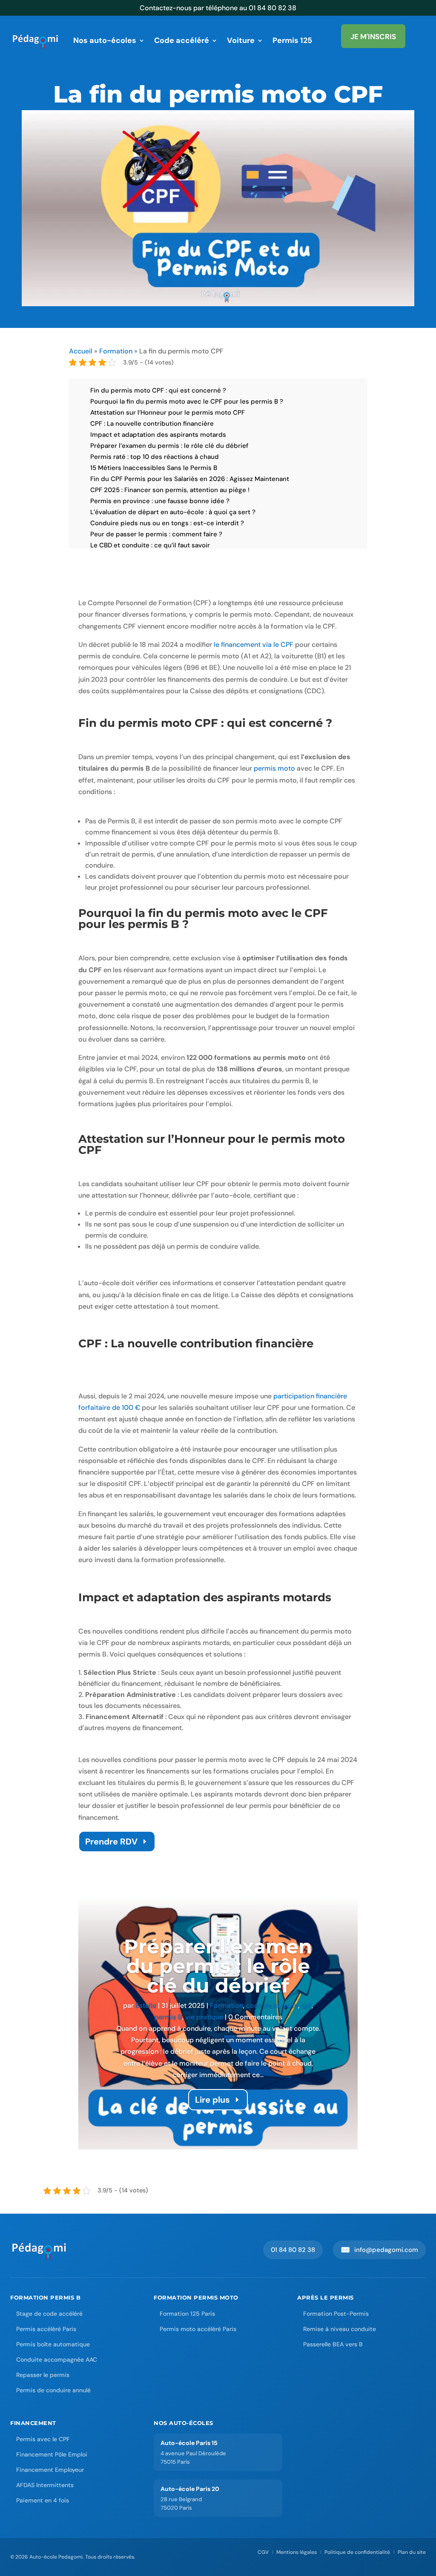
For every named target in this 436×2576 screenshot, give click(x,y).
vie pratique (204, 2017)
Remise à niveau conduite (340, 2329)
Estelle (146, 2005)
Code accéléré (182, 40)
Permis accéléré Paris (46, 2329)
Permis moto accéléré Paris (198, 2329)
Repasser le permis (43, 2375)
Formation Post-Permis (336, 2314)
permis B (168, 2017)
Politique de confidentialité (357, 2552)
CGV (263, 2552)
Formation (116, 351)
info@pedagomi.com (379, 2250)
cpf (306, 2005)
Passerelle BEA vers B (333, 2344)
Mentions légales (297, 2552)
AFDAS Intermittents (45, 2485)
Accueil (81, 351)
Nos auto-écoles (105, 40)
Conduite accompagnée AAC (57, 2360)
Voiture (241, 40)
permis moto (274, 768)
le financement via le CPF (254, 645)
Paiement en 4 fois (43, 2500)
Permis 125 (292, 40)
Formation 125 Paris (187, 2314)
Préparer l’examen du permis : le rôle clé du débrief (218, 1966)
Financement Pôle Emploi (52, 2454)
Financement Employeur (50, 2470)
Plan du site (412, 2552)
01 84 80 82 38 (293, 2250)
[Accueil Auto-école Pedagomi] (40, 2250)
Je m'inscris (373, 37)
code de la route (272, 2005)
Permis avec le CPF (43, 2439)
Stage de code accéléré (49, 2314)
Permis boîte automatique (53, 2344)
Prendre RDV (111, 1842)
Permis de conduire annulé (53, 2390)
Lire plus (212, 2100)
